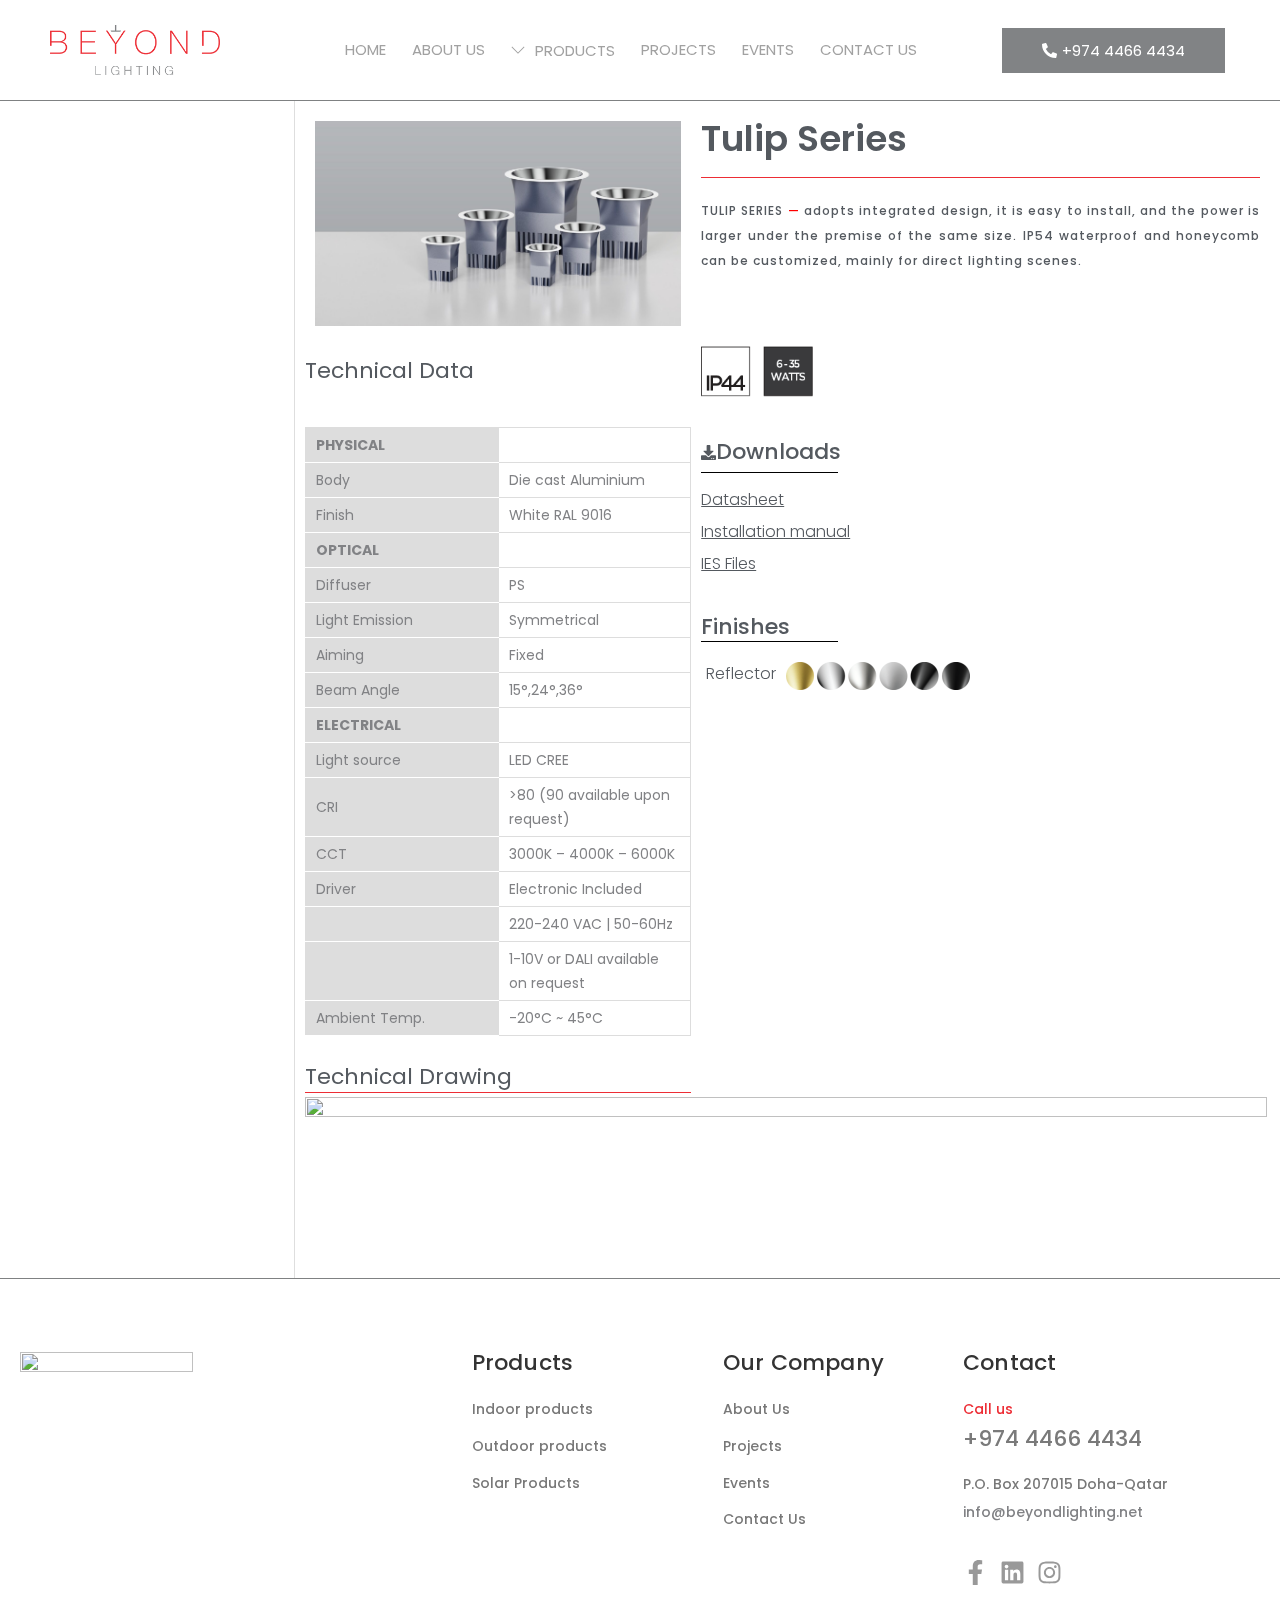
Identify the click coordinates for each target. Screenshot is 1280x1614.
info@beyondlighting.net (1053, 1512)
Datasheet (742, 499)
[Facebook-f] (975, 1572)
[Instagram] (1049, 1572)
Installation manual (775, 531)
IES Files (728, 563)
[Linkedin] (1012, 1572)
